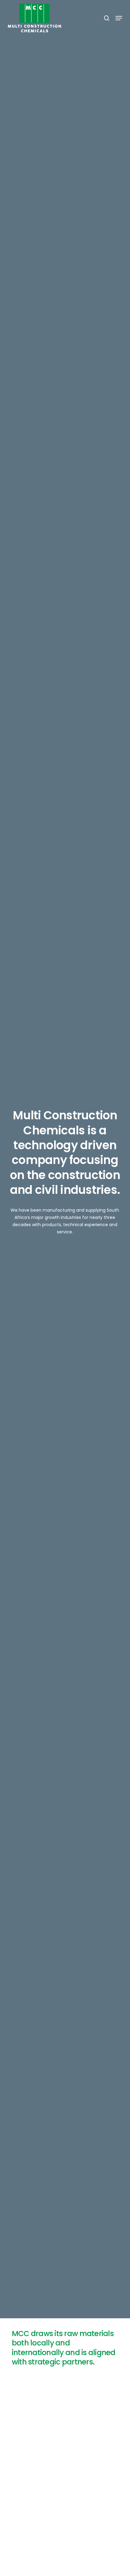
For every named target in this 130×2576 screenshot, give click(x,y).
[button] (119, 18)
